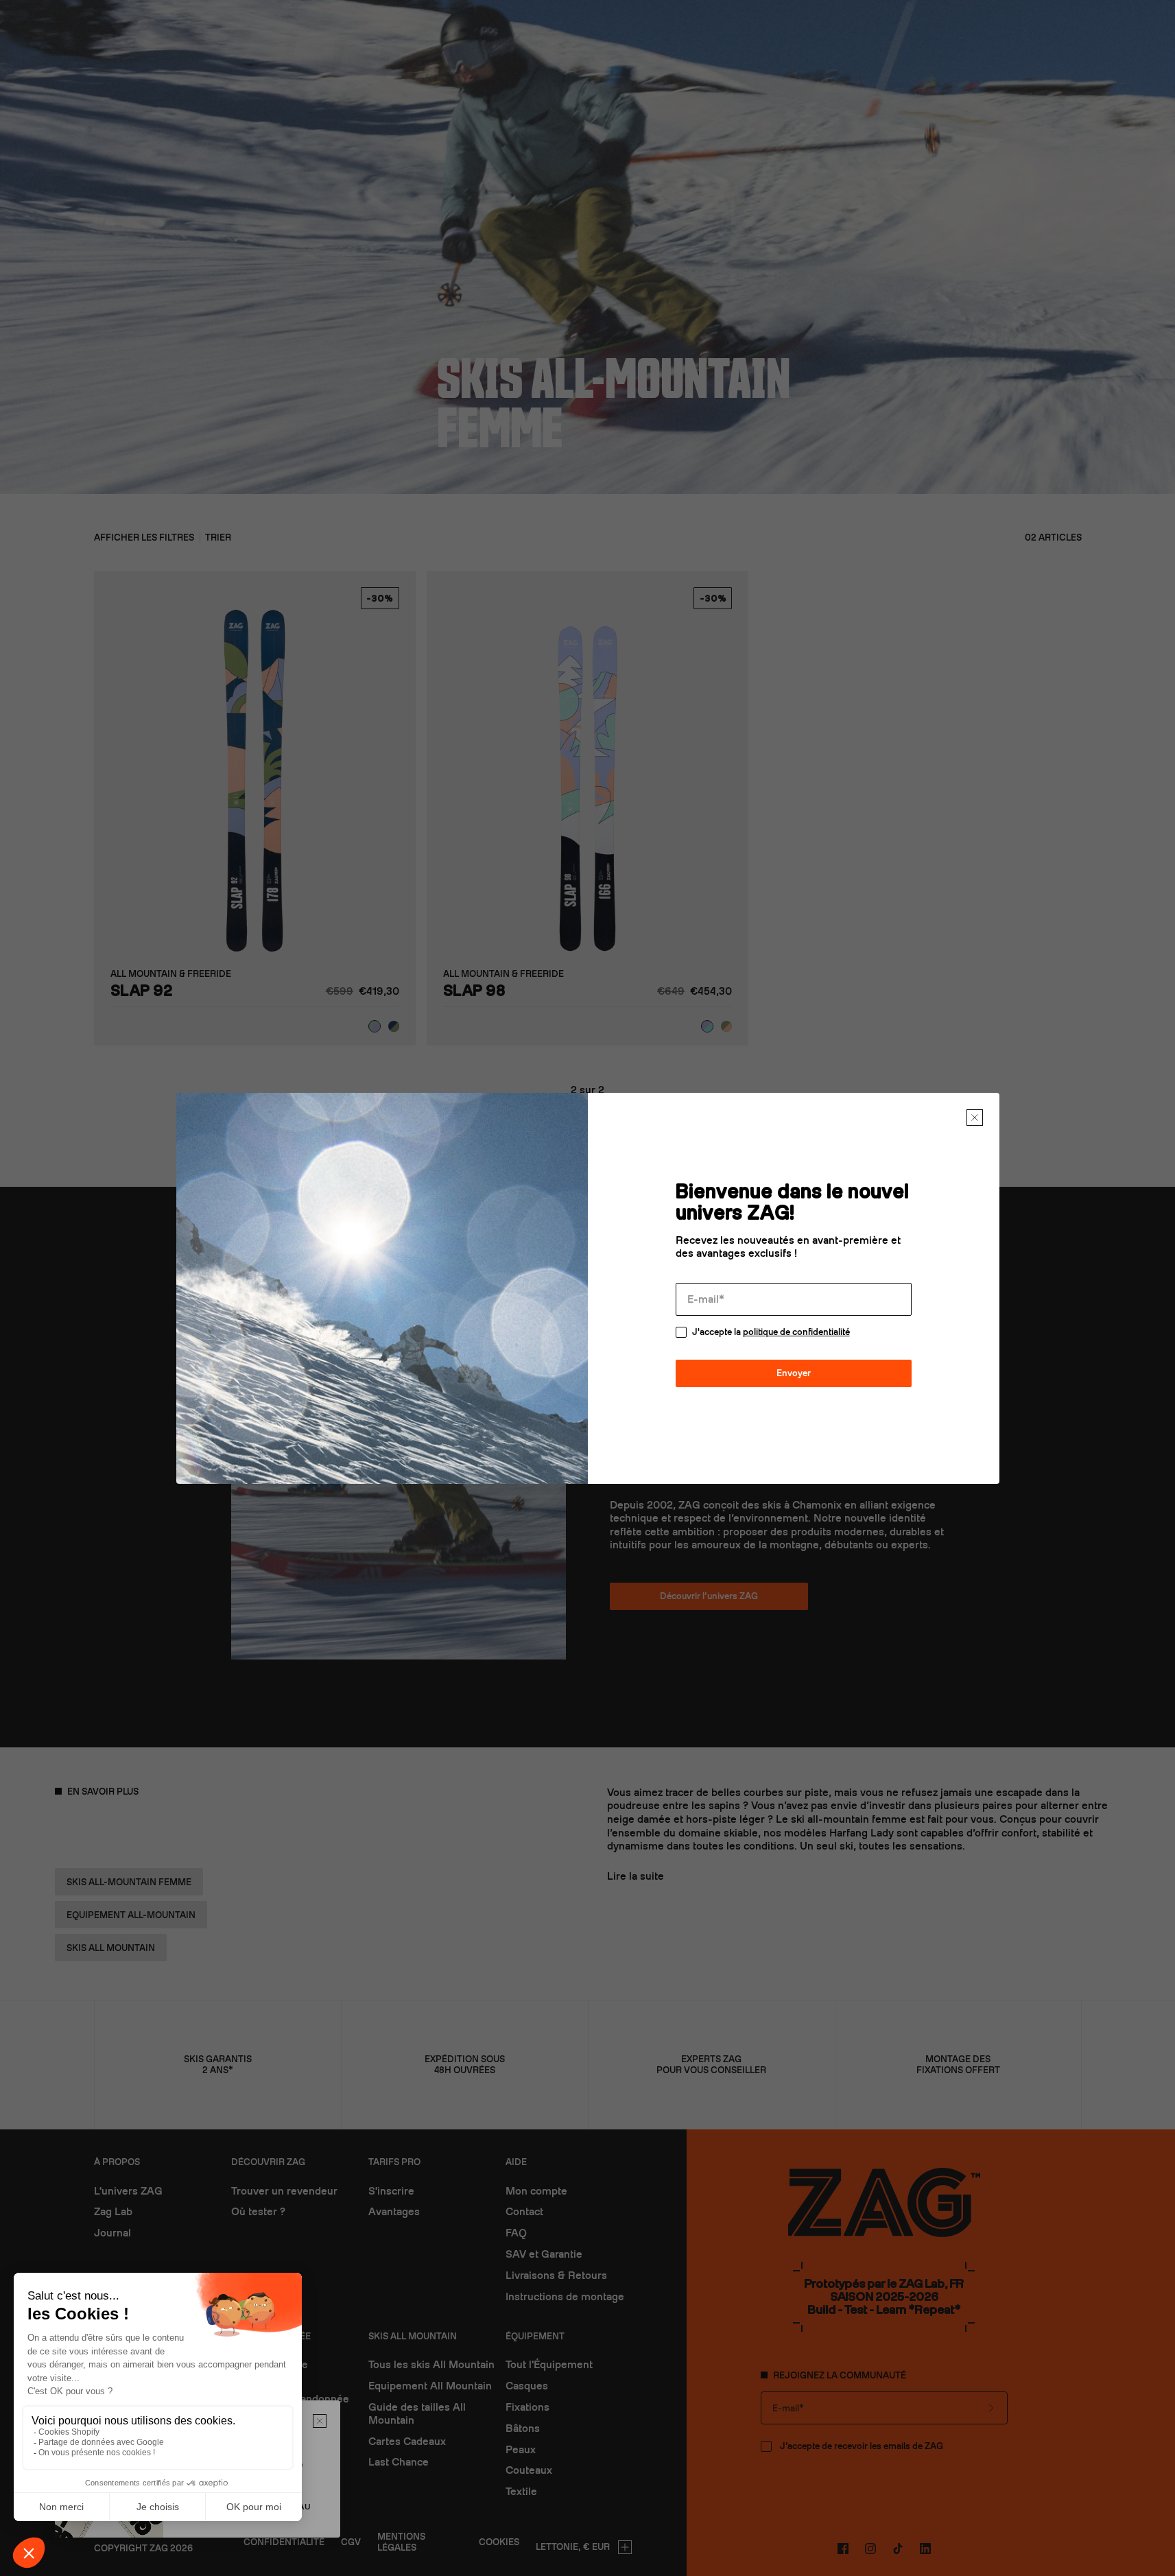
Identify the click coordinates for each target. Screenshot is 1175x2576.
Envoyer (794, 1373)
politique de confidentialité (796, 1332)
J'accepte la (771, 1332)
